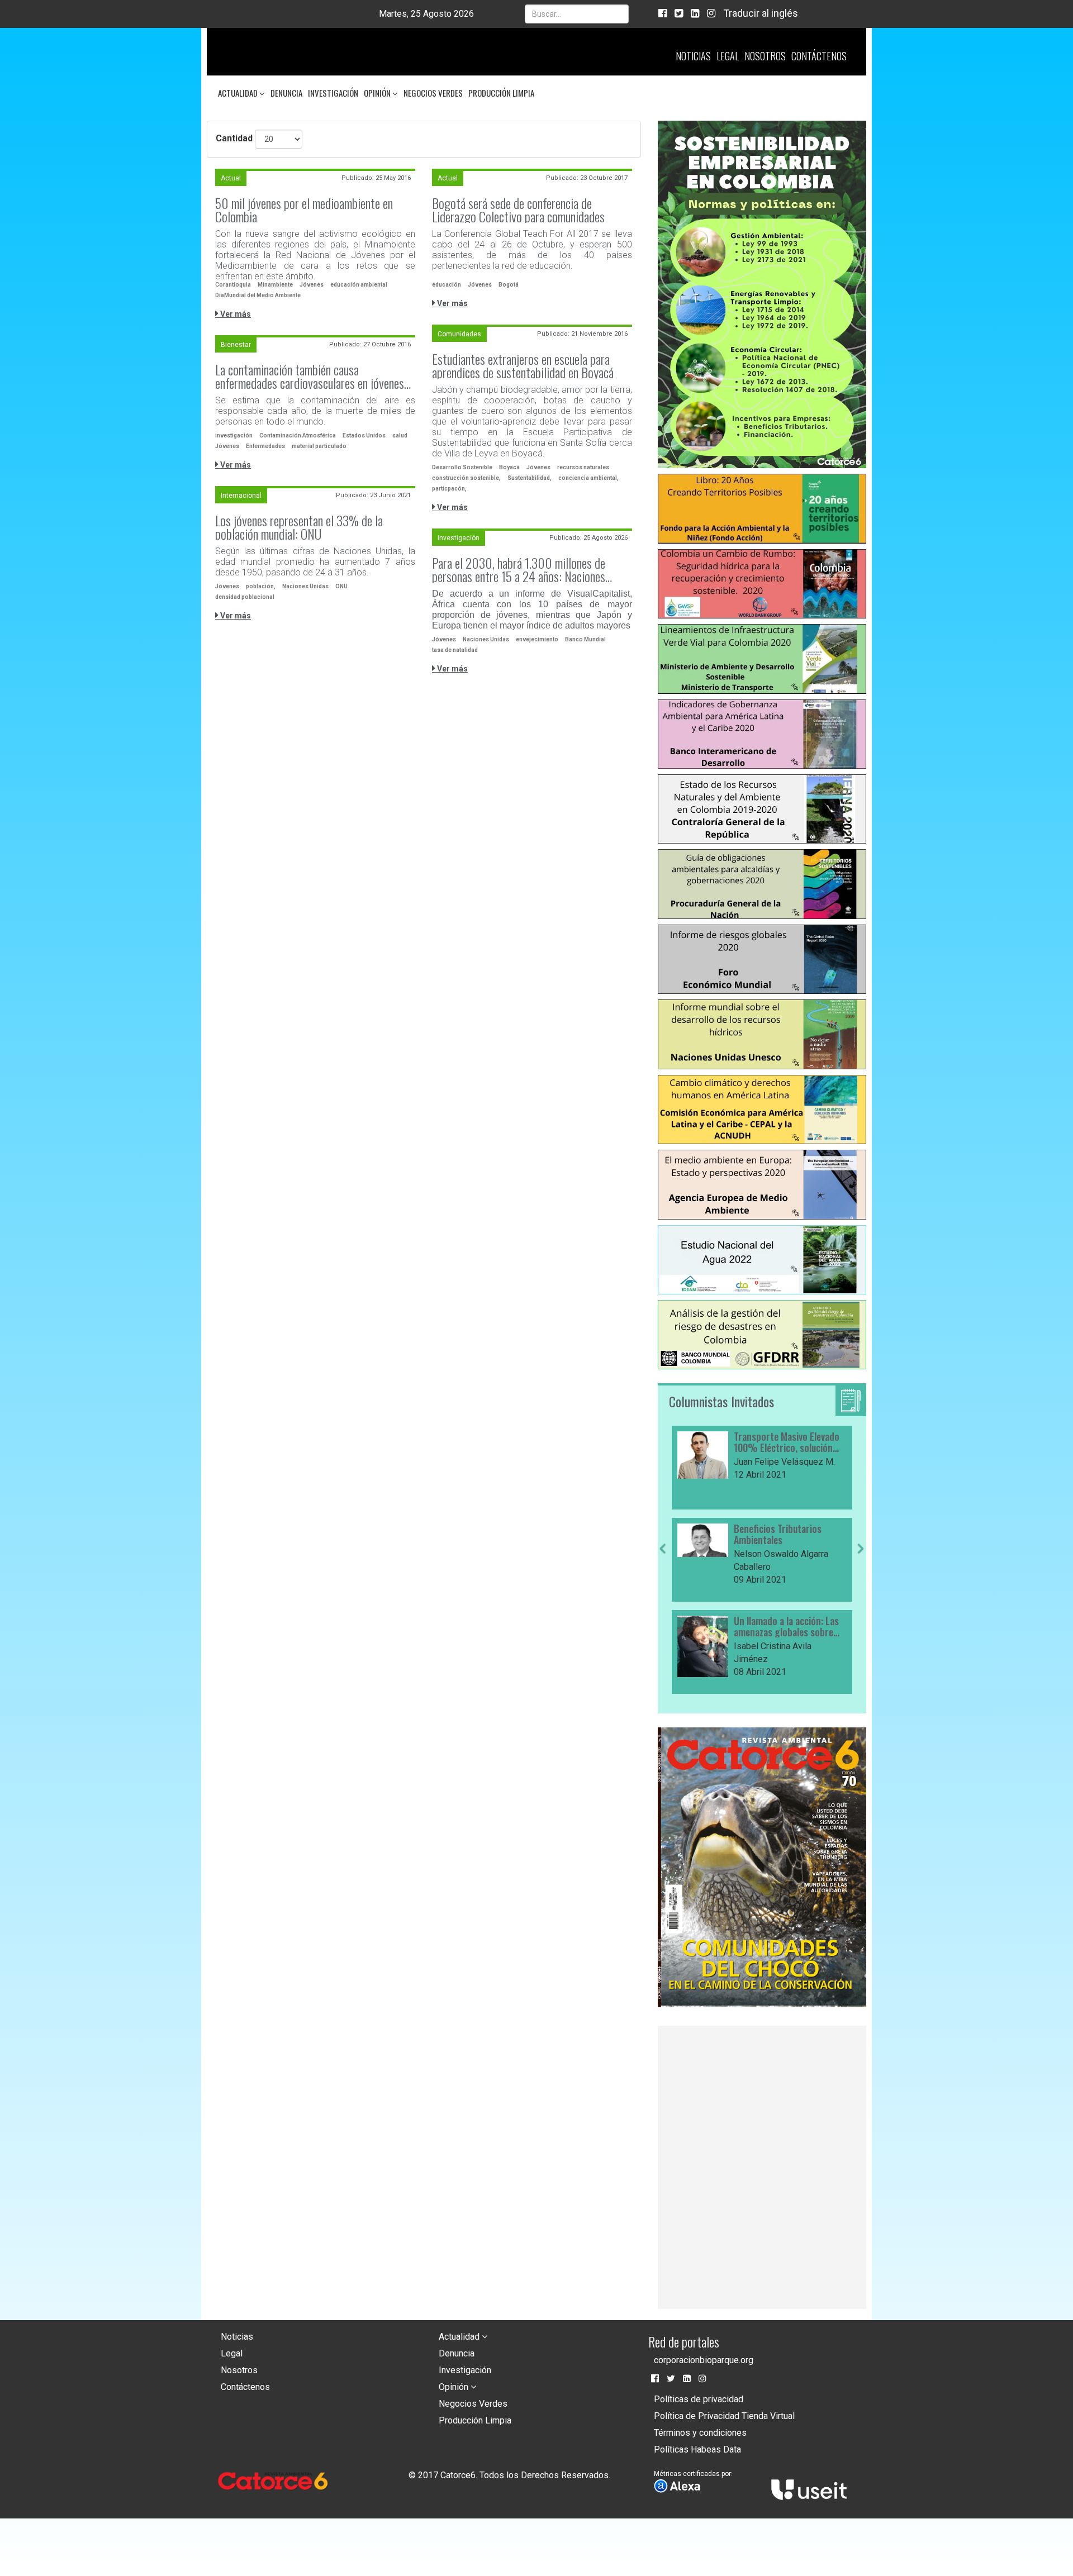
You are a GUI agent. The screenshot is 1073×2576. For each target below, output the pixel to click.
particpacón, (449, 489)
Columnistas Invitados (721, 1401)
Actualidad (239, 93)
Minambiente (275, 285)
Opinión (378, 93)
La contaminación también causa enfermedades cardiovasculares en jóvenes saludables (310, 376)
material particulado (319, 446)
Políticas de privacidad (699, 2399)
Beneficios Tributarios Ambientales (778, 1535)
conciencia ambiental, (588, 478)
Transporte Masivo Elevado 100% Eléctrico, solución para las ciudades (787, 1442)
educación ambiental (359, 285)
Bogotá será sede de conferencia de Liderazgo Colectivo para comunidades (518, 209)
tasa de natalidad (455, 650)
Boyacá (509, 467)
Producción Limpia (501, 93)
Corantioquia (233, 285)
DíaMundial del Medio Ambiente (258, 295)
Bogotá (509, 285)
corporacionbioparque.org (704, 2360)
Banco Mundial (585, 639)
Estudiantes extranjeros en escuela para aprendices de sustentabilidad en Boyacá (523, 365)
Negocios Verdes (433, 93)
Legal (728, 56)
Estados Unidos (364, 435)
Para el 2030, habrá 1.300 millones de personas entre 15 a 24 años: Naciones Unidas (519, 569)
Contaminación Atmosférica (298, 435)
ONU (341, 586)
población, (261, 586)
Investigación (333, 93)
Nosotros (765, 56)
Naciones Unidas (305, 586)
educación (447, 285)
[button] (663, 1619)
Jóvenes (312, 285)
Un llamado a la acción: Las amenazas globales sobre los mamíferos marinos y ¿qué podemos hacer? (786, 1627)
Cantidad (234, 138)
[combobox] (577, 14)
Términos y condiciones (700, 2433)
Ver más (235, 314)
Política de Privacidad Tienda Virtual (724, 2416)
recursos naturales (583, 467)
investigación (234, 435)
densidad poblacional (245, 597)
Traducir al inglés (761, 13)
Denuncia (286, 93)
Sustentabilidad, (530, 478)
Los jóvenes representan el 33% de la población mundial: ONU (299, 527)
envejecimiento (537, 639)
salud (400, 435)
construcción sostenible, (466, 478)
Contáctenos (819, 56)
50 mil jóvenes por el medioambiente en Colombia (304, 209)
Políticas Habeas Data (697, 2449)
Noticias (693, 56)
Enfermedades (265, 446)
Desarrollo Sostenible (462, 467)
